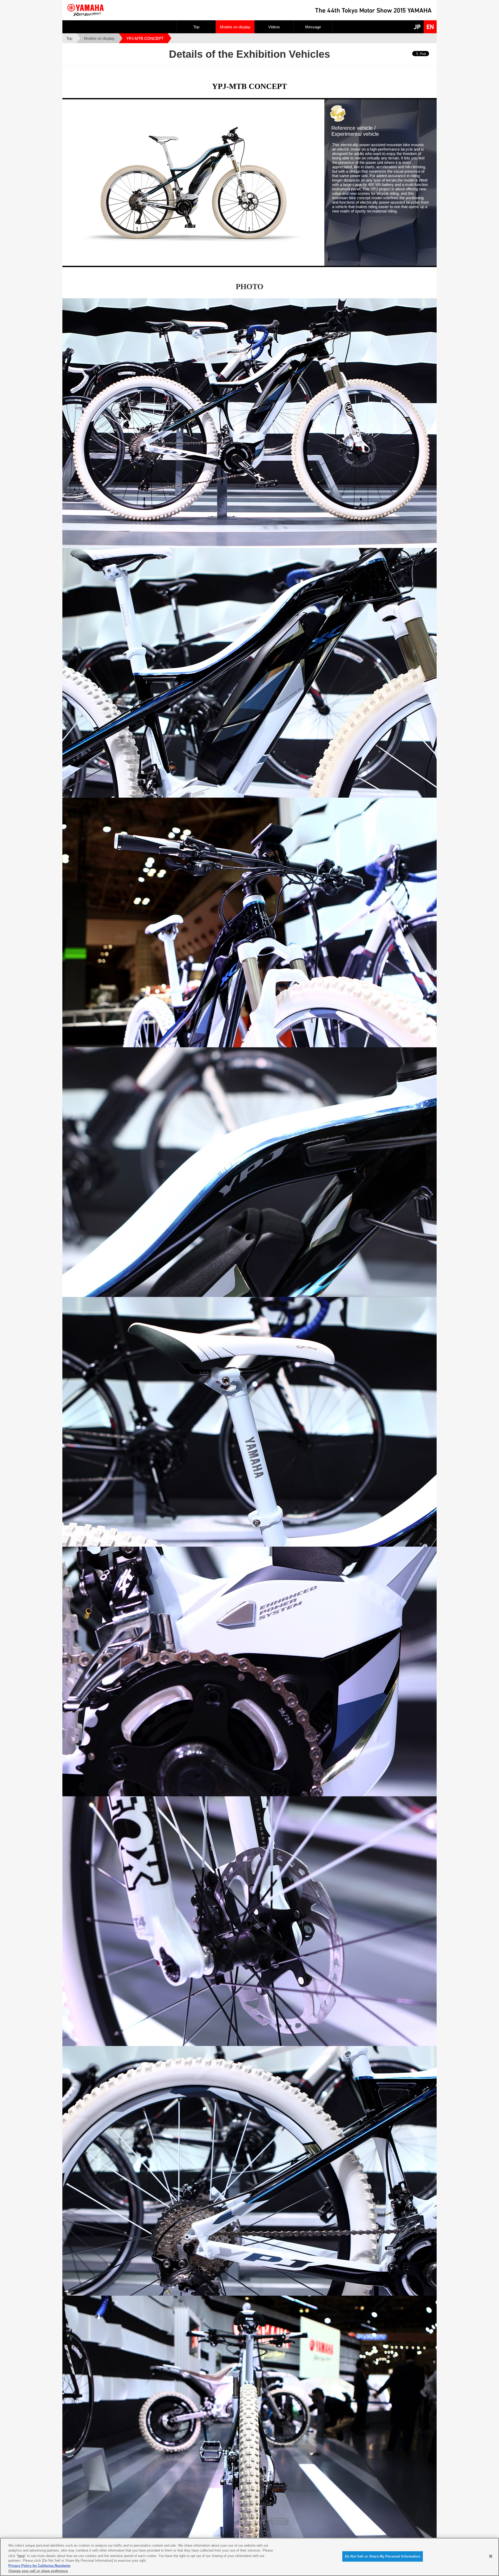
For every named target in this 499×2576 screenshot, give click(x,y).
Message (313, 27)
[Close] (491, 2556)
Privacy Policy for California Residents (39, 2566)
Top (196, 27)
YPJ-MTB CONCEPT (145, 38)
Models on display (235, 27)
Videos (274, 27)
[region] (249, 2557)
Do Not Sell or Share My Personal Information (383, 2556)
